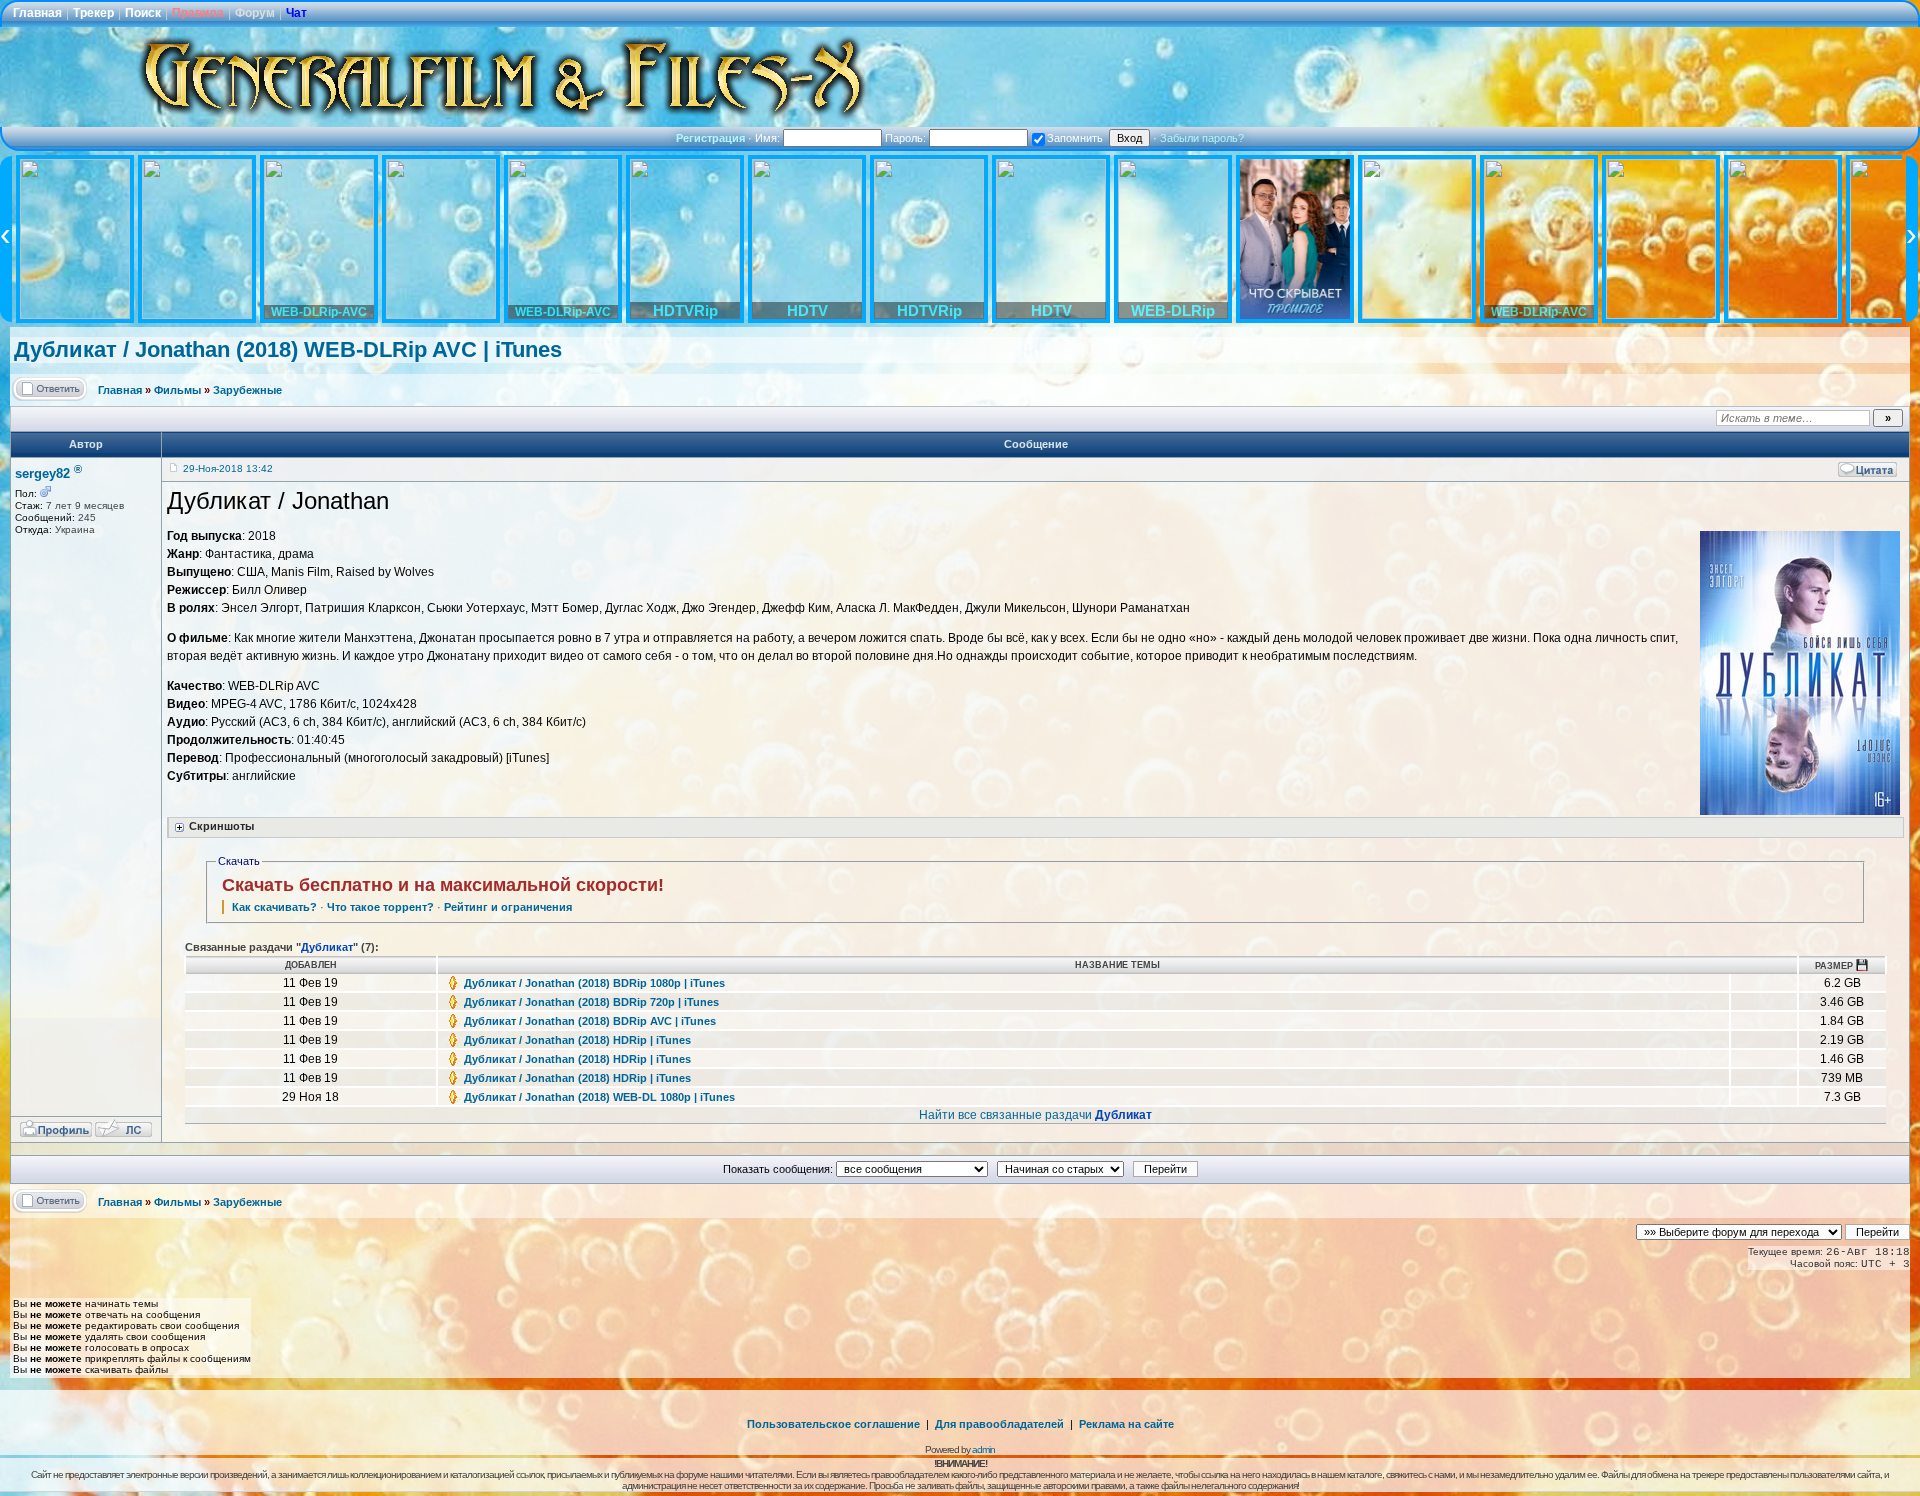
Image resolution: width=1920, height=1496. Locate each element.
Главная (37, 13)
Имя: (769, 138)
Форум (255, 13)
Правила (198, 13)
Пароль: (907, 138)
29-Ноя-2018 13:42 (228, 468)
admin (983, 1449)
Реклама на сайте (1126, 1424)
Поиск (143, 13)
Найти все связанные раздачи (1035, 1115)
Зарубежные (247, 390)
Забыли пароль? (1202, 138)
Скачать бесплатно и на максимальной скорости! (443, 885)
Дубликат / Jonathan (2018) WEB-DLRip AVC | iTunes (288, 349)
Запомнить (1075, 138)
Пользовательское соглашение (833, 1424)
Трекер (93, 13)
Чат (296, 13)
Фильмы (177, 390)
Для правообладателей (999, 1424)
